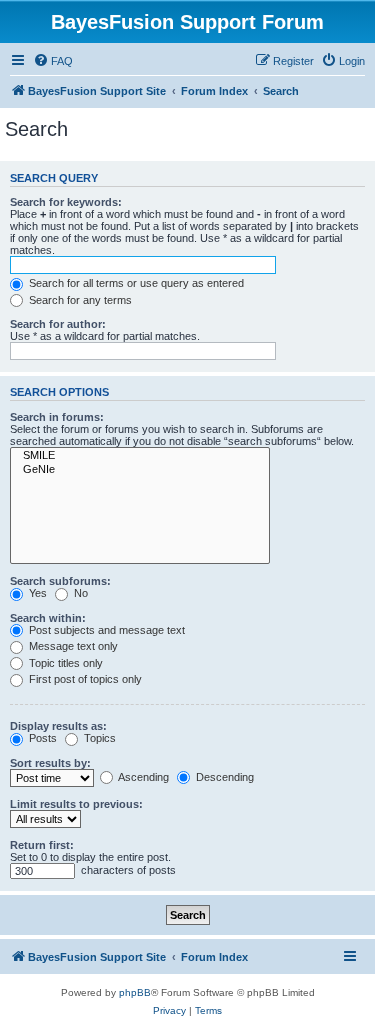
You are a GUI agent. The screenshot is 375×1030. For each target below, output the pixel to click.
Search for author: (58, 324)
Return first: (42, 845)
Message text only (72, 646)
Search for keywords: (66, 202)
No (79, 593)
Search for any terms (79, 300)
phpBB (135, 992)
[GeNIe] (140, 470)
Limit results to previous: (76, 804)
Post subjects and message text (105, 630)
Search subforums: (60, 581)
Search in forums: (57, 417)
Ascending (142, 777)
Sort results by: (50, 763)
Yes (36, 593)
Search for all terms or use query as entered (135, 283)
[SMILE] (140, 456)
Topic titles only (64, 663)
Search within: (48, 618)
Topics (98, 738)
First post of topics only (84, 679)
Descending (223, 777)
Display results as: (58, 726)
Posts (41, 738)
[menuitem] (53, 61)
